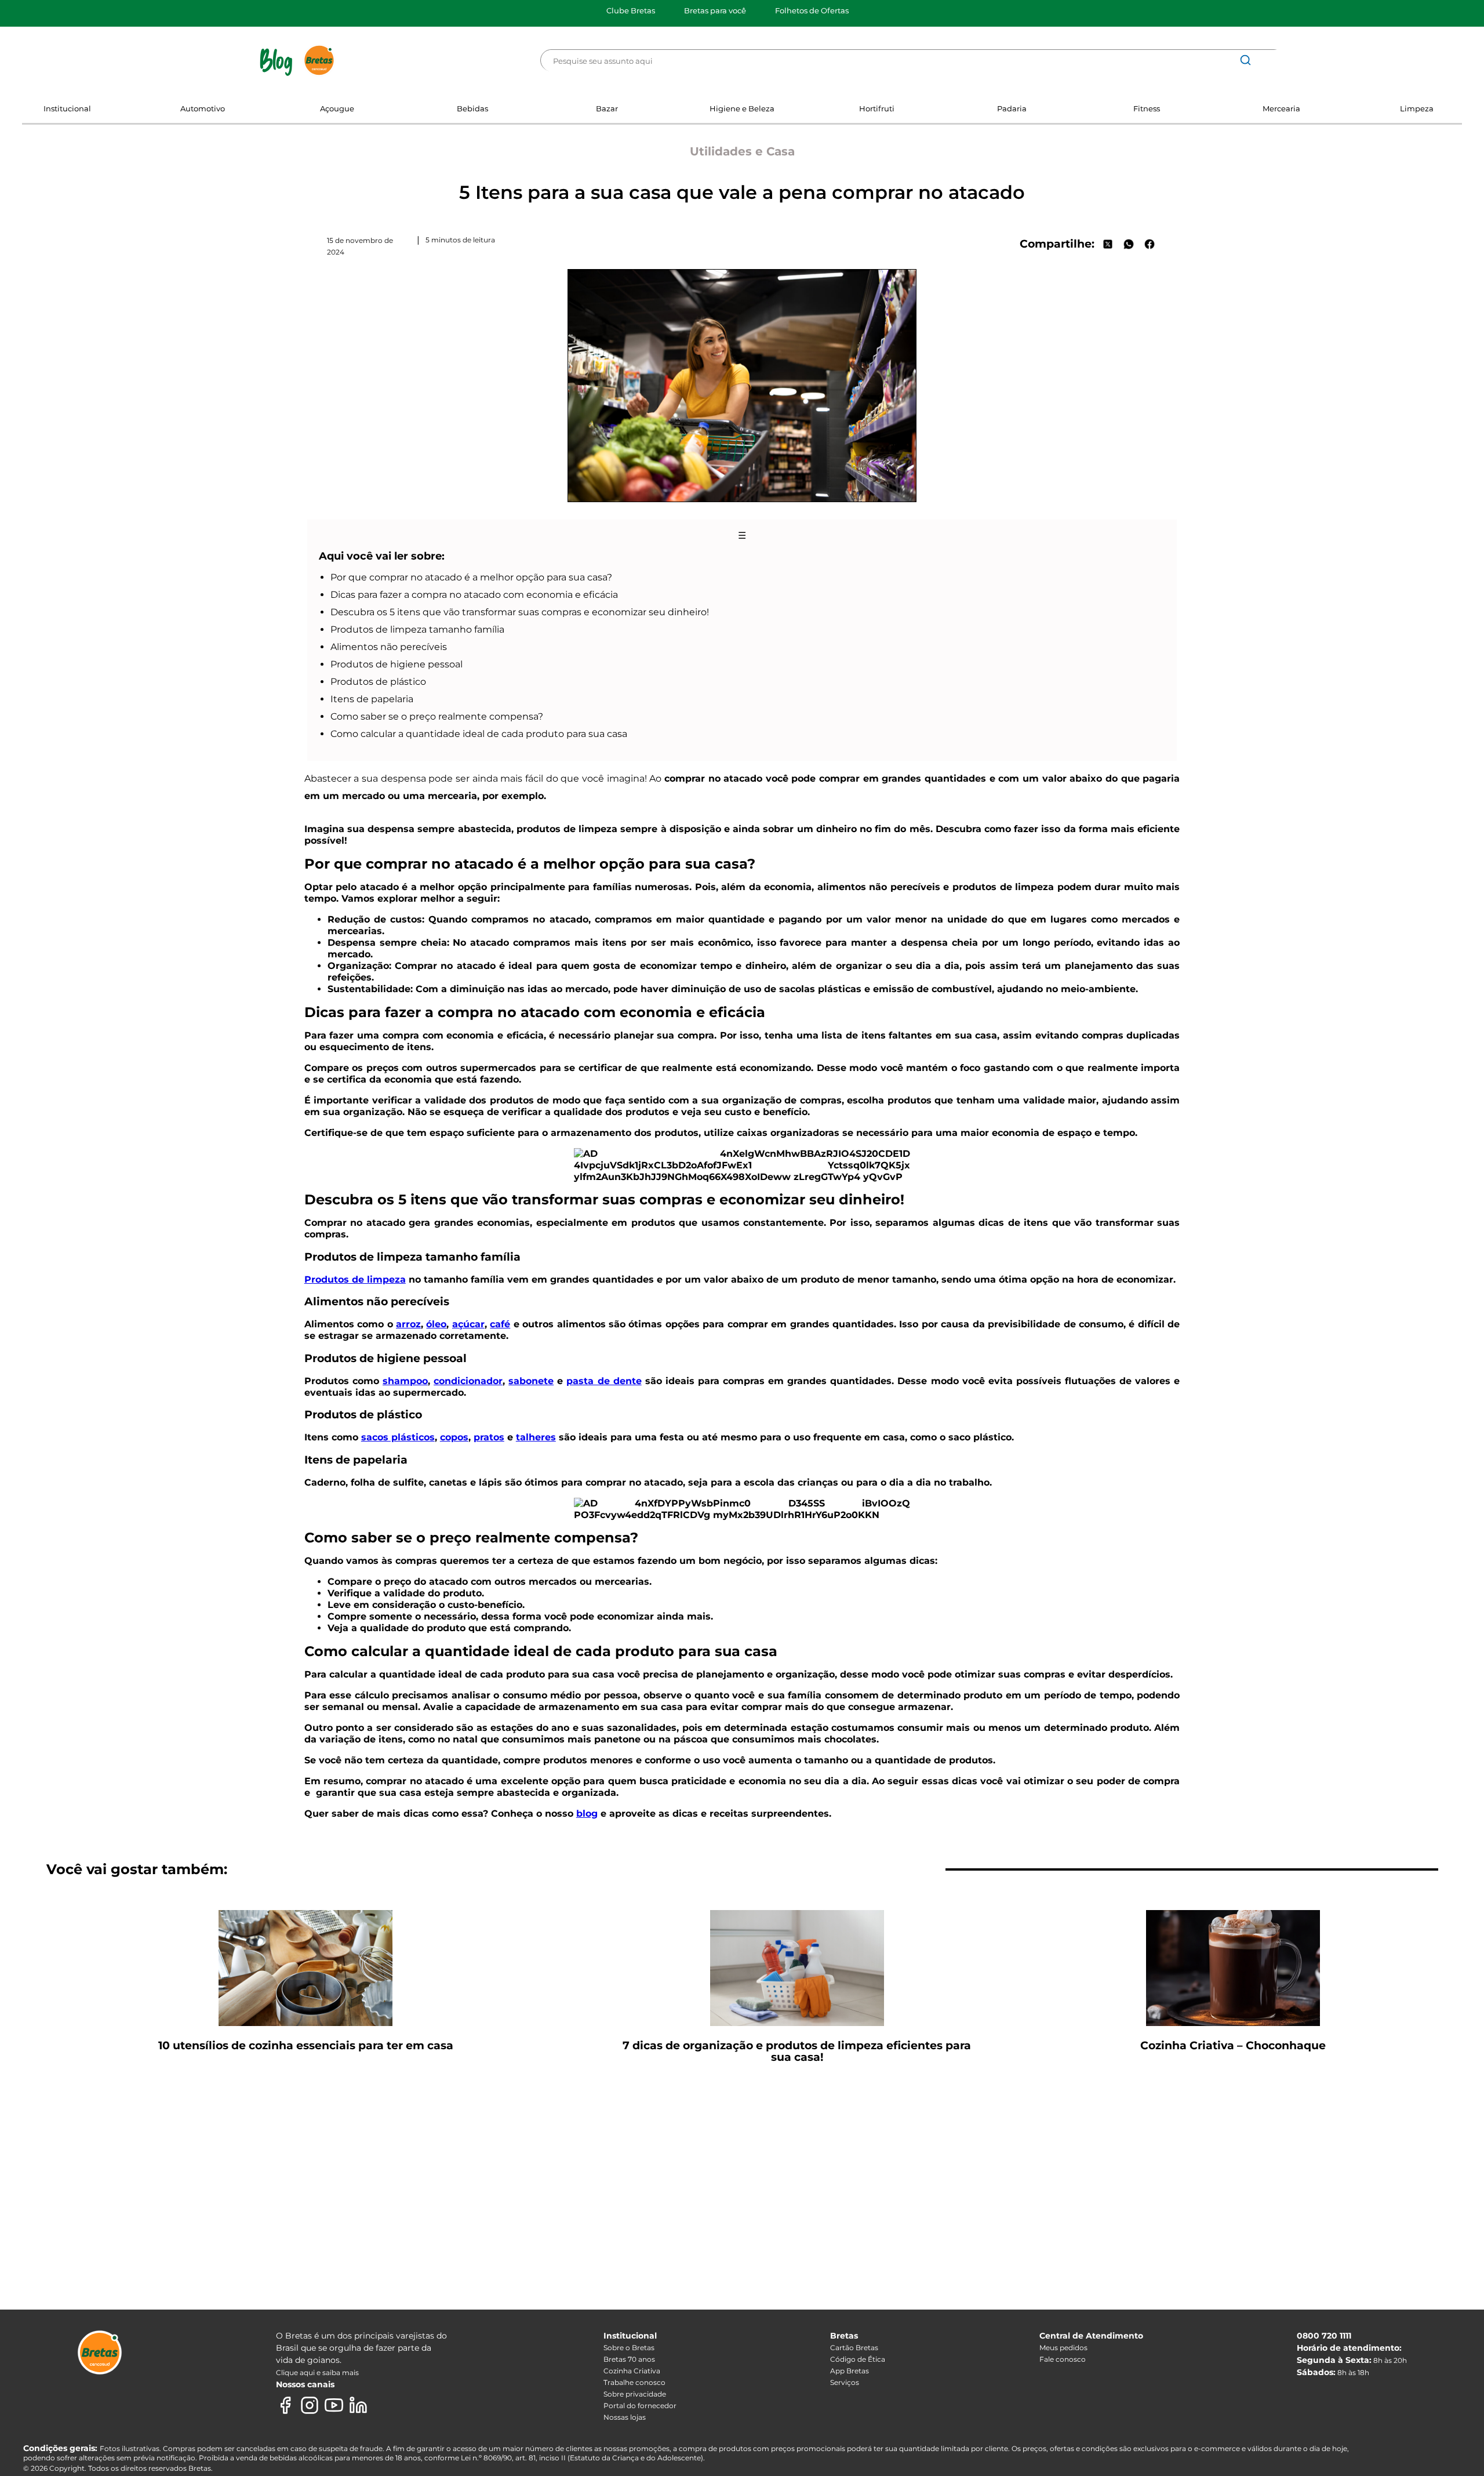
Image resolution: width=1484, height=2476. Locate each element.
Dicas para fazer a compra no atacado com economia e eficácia (474, 595)
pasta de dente (604, 1381)
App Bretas (850, 2371)
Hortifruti (877, 108)
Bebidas (472, 108)
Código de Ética (858, 2359)
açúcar (468, 1324)
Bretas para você (715, 10)
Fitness (1147, 108)
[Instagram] (310, 2405)
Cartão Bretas (854, 2348)
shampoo (405, 1381)
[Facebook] (285, 2405)
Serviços (845, 2382)
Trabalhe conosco (634, 2382)
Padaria (1012, 108)
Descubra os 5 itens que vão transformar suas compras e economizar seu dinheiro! (520, 612)
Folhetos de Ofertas (812, 10)
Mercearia (1281, 108)
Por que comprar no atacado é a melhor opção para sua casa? (471, 577)
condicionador (468, 1381)
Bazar (607, 108)
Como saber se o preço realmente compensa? (437, 716)
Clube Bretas (631, 10)
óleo (436, 1324)
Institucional (67, 108)
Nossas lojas (625, 2417)
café (500, 1324)
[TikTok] (383, 2405)
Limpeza (1417, 108)
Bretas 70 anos (629, 2359)
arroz (408, 1324)
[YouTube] (334, 2405)
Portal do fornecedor (640, 2406)
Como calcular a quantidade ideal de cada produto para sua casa (479, 734)
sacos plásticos (398, 1437)
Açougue (337, 108)
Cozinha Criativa (632, 2371)
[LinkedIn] (358, 2405)
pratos (489, 1437)
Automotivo (203, 108)
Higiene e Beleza (742, 108)
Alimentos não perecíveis (389, 647)
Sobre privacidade (635, 2394)
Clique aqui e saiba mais (317, 2372)
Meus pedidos (1063, 2348)
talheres (536, 1437)
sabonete (531, 1381)
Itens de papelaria (372, 699)
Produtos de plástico (378, 682)
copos (454, 1437)
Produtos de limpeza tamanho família (417, 629)
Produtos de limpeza (355, 1279)
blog (587, 1814)
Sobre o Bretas (629, 2348)
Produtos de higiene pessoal (397, 664)
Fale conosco (1063, 2359)
